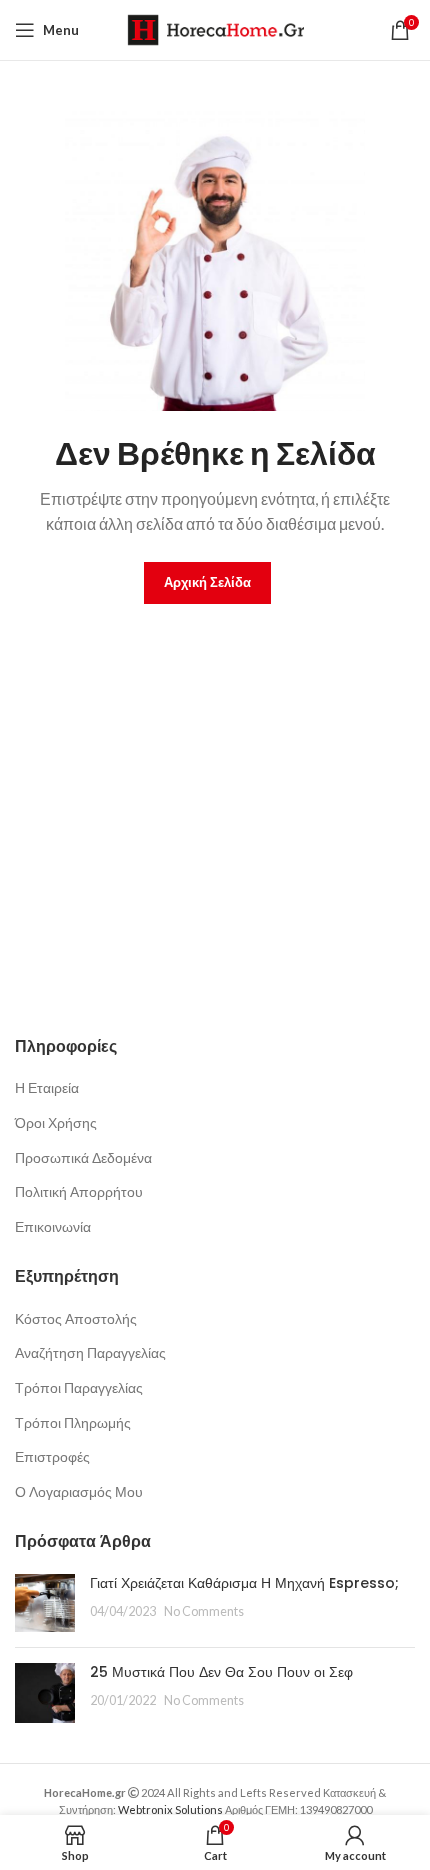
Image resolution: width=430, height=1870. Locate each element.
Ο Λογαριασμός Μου (79, 1491)
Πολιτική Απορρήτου (79, 1191)
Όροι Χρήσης (56, 1122)
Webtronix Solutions (170, 1809)
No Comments (204, 1611)
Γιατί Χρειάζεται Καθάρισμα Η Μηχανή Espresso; (244, 1583)
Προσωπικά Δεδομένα (83, 1157)
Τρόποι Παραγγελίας (79, 1387)
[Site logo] (215, 28)
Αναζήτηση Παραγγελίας (90, 1352)
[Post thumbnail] (45, 1603)
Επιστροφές (52, 1456)
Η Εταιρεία (47, 1087)
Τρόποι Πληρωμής (73, 1422)
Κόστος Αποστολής (76, 1318)
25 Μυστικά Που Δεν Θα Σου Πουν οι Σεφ (221, 1672)
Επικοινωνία (53, 1226)
